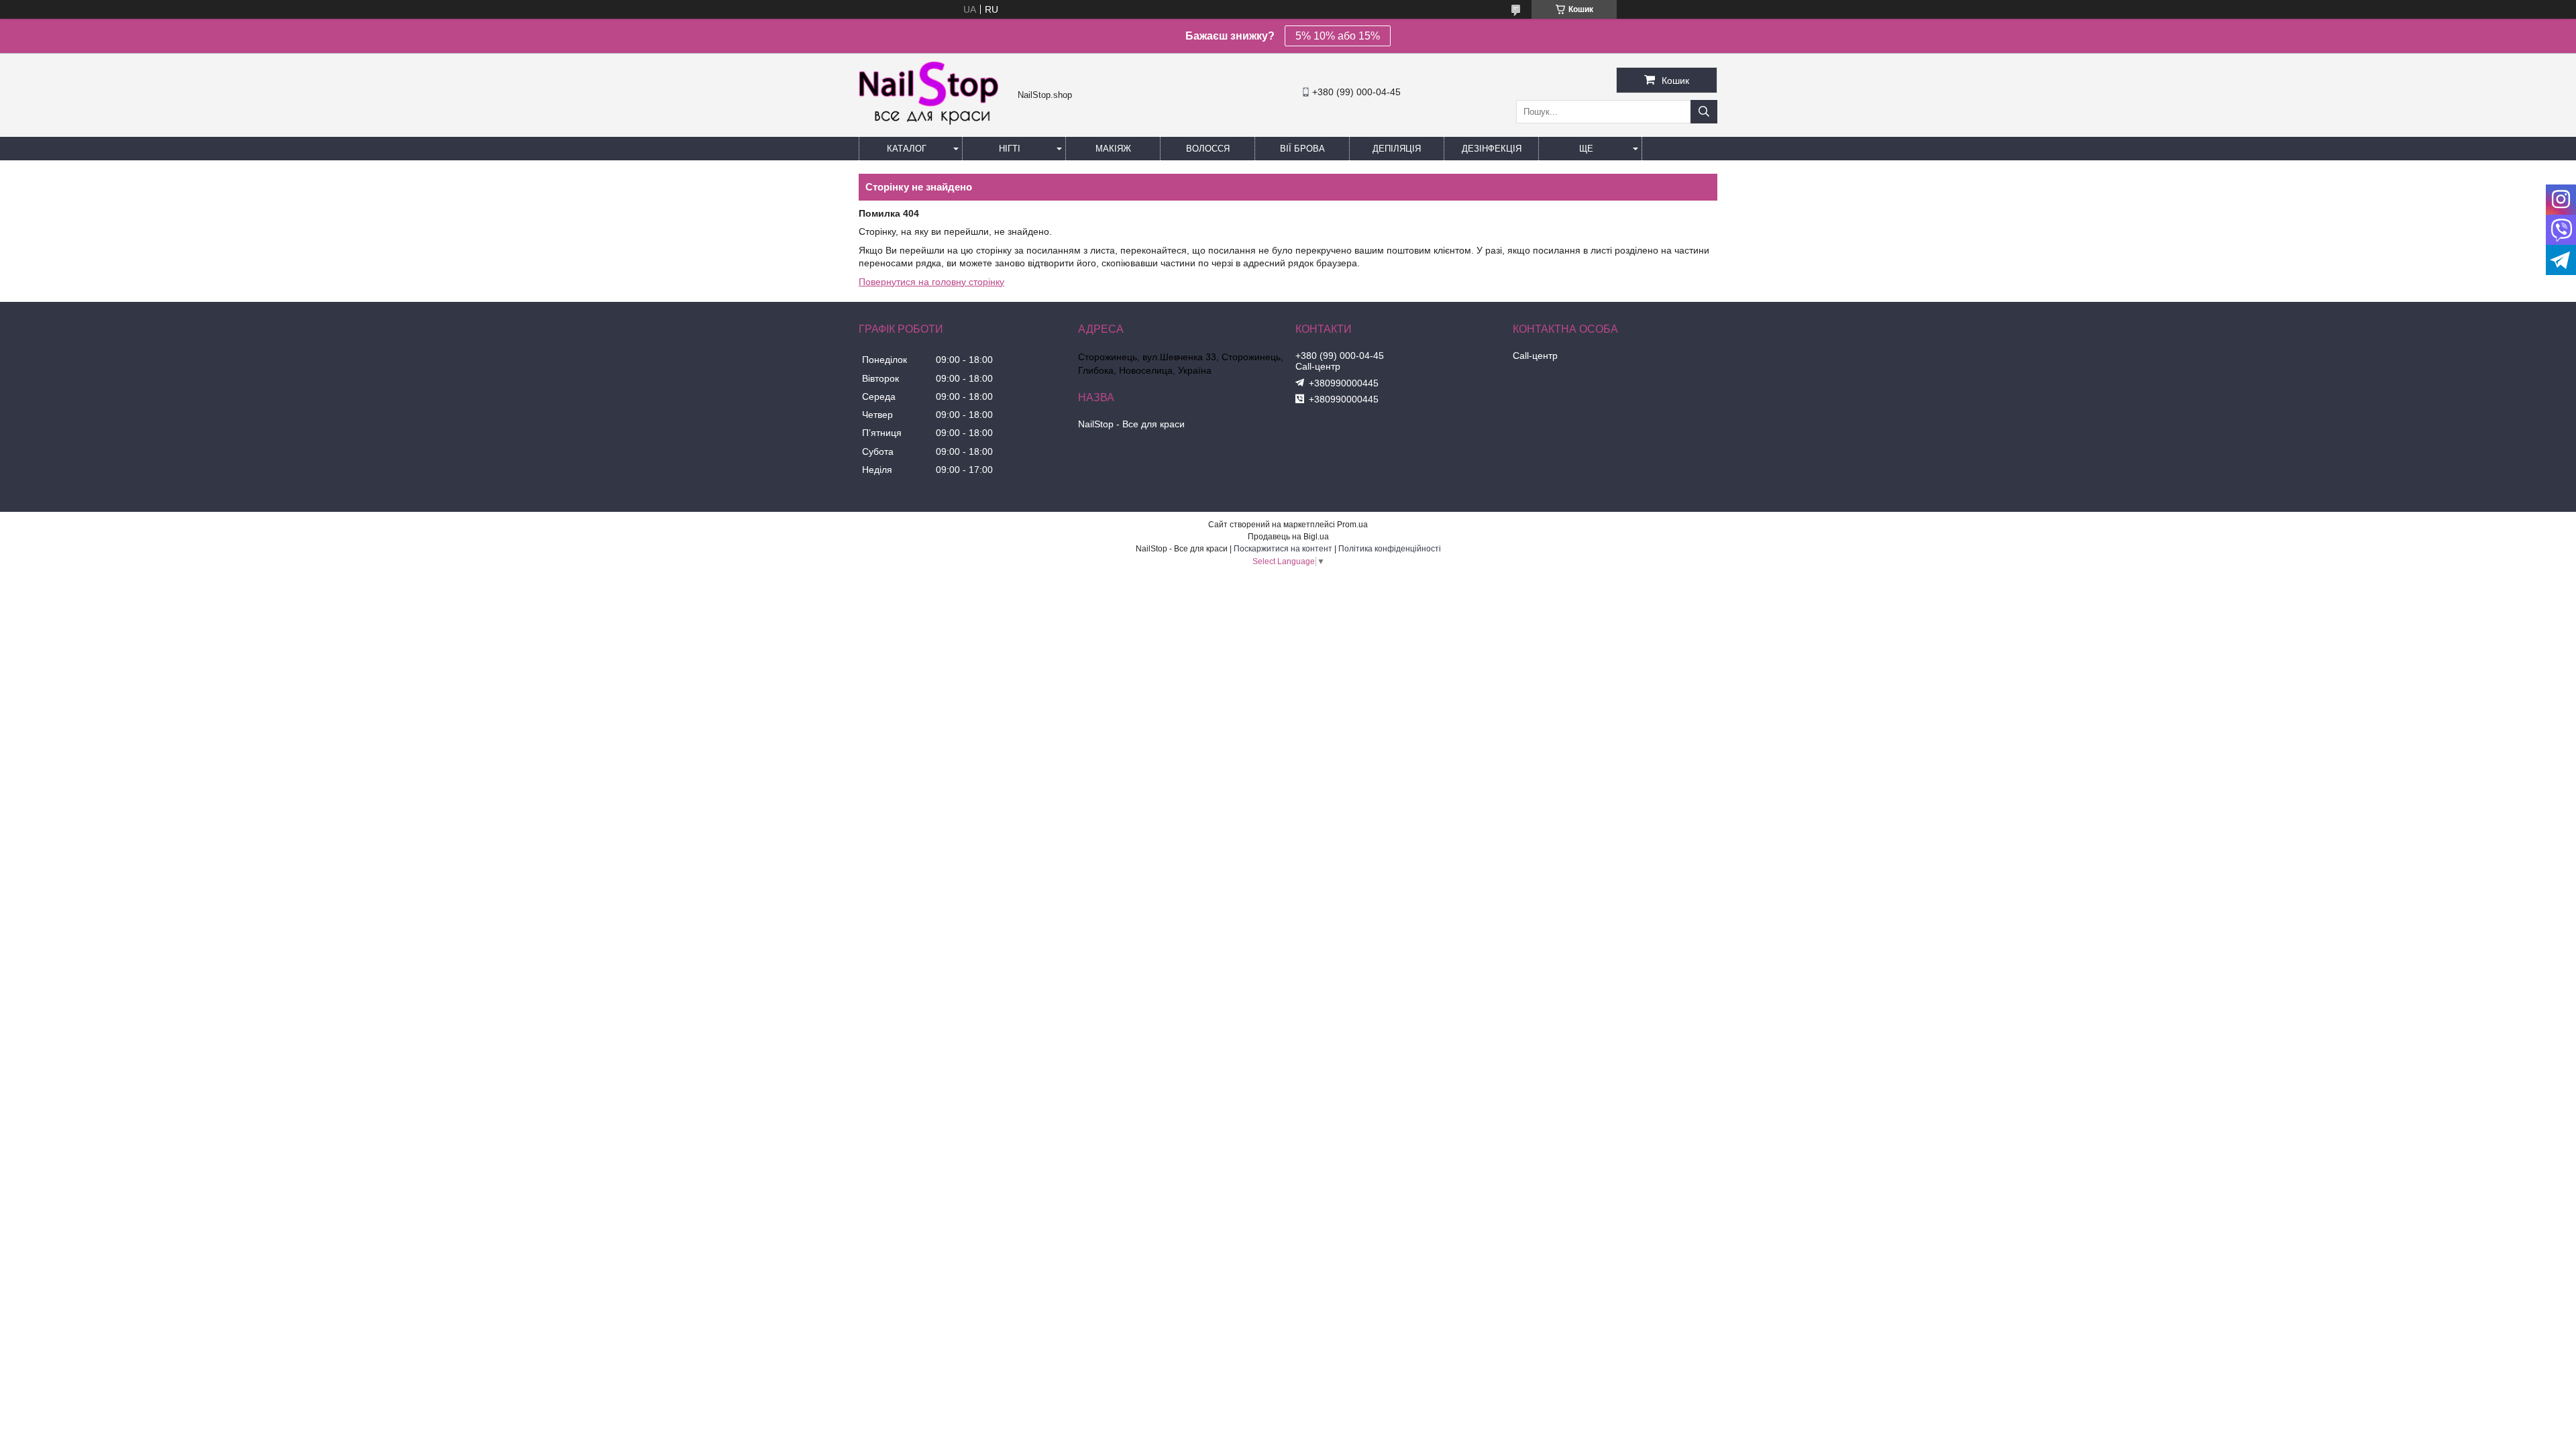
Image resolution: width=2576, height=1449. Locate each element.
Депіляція (1397, 149)
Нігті (1010, 149)
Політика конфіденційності (1390, 549)
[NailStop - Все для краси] (935, 123)
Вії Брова (1302, 149)
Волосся (1208, 149)
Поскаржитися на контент (1283, 549)
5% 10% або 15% (1338, 36)
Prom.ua (1352, 525)
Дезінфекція (1492, 149)
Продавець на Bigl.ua (1288, 537)
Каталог (907, 149)
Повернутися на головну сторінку (931, 282)
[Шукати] (1704, 112)
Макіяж (1113, 149)
